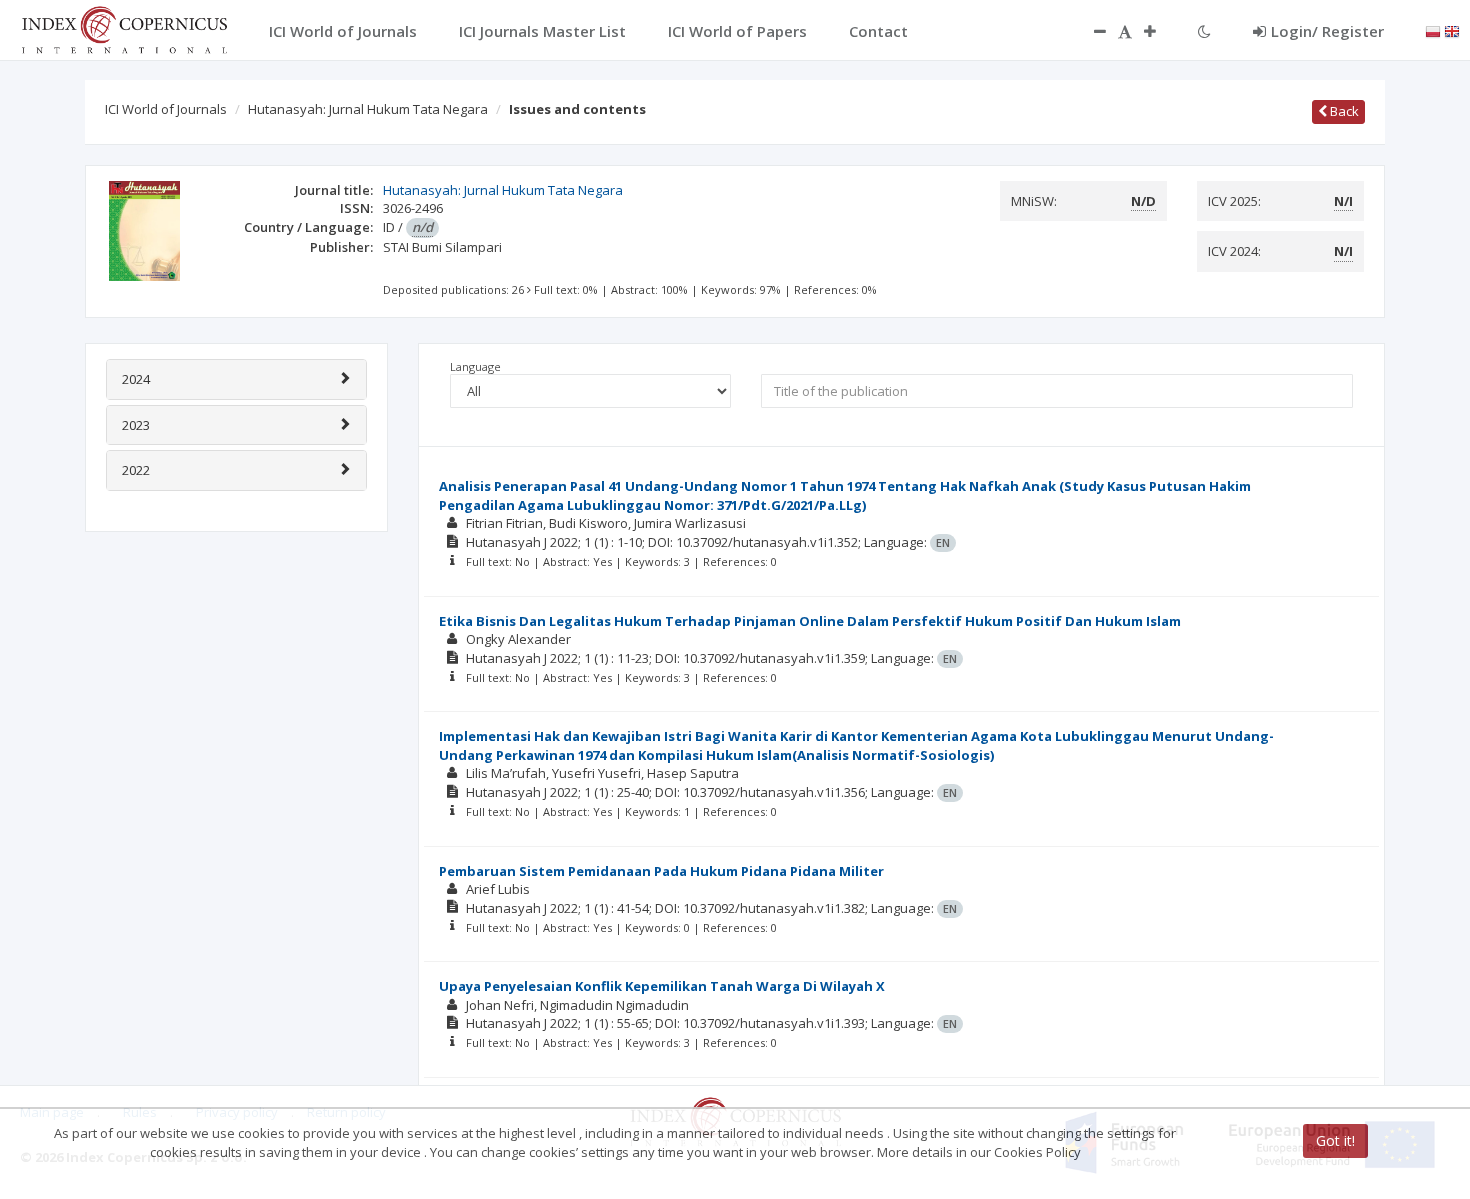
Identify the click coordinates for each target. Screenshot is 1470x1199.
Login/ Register (1327, 31)
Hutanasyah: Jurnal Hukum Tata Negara (368, 109)
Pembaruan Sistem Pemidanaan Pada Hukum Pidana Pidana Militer (661, 871)
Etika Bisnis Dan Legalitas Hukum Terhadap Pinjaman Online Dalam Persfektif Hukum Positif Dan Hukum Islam (810, 621)
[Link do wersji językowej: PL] (1433, 30)
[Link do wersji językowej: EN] (1452, 30)
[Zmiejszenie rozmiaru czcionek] (1090, 31)
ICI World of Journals (166, 109)
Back (1343, 111)
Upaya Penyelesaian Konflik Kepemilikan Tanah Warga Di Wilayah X (662, 986)
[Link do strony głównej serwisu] (124, 28)
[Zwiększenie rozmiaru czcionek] (1160, 31)
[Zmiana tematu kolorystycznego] (1204, 31)
